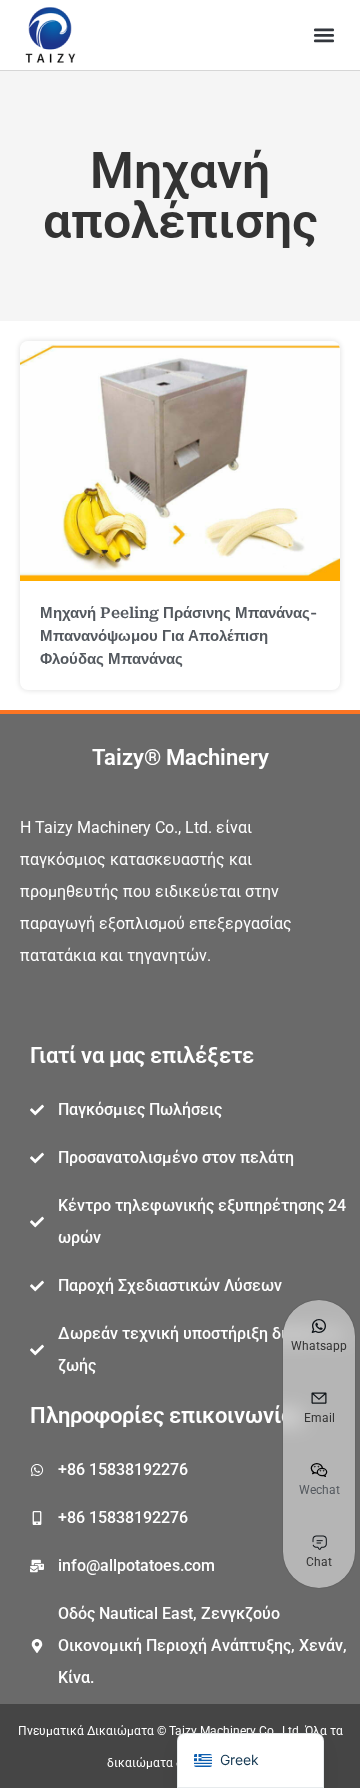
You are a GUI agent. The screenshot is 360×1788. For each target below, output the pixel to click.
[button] (323, 35)
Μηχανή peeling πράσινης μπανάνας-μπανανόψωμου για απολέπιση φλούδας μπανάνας (178, 636)
